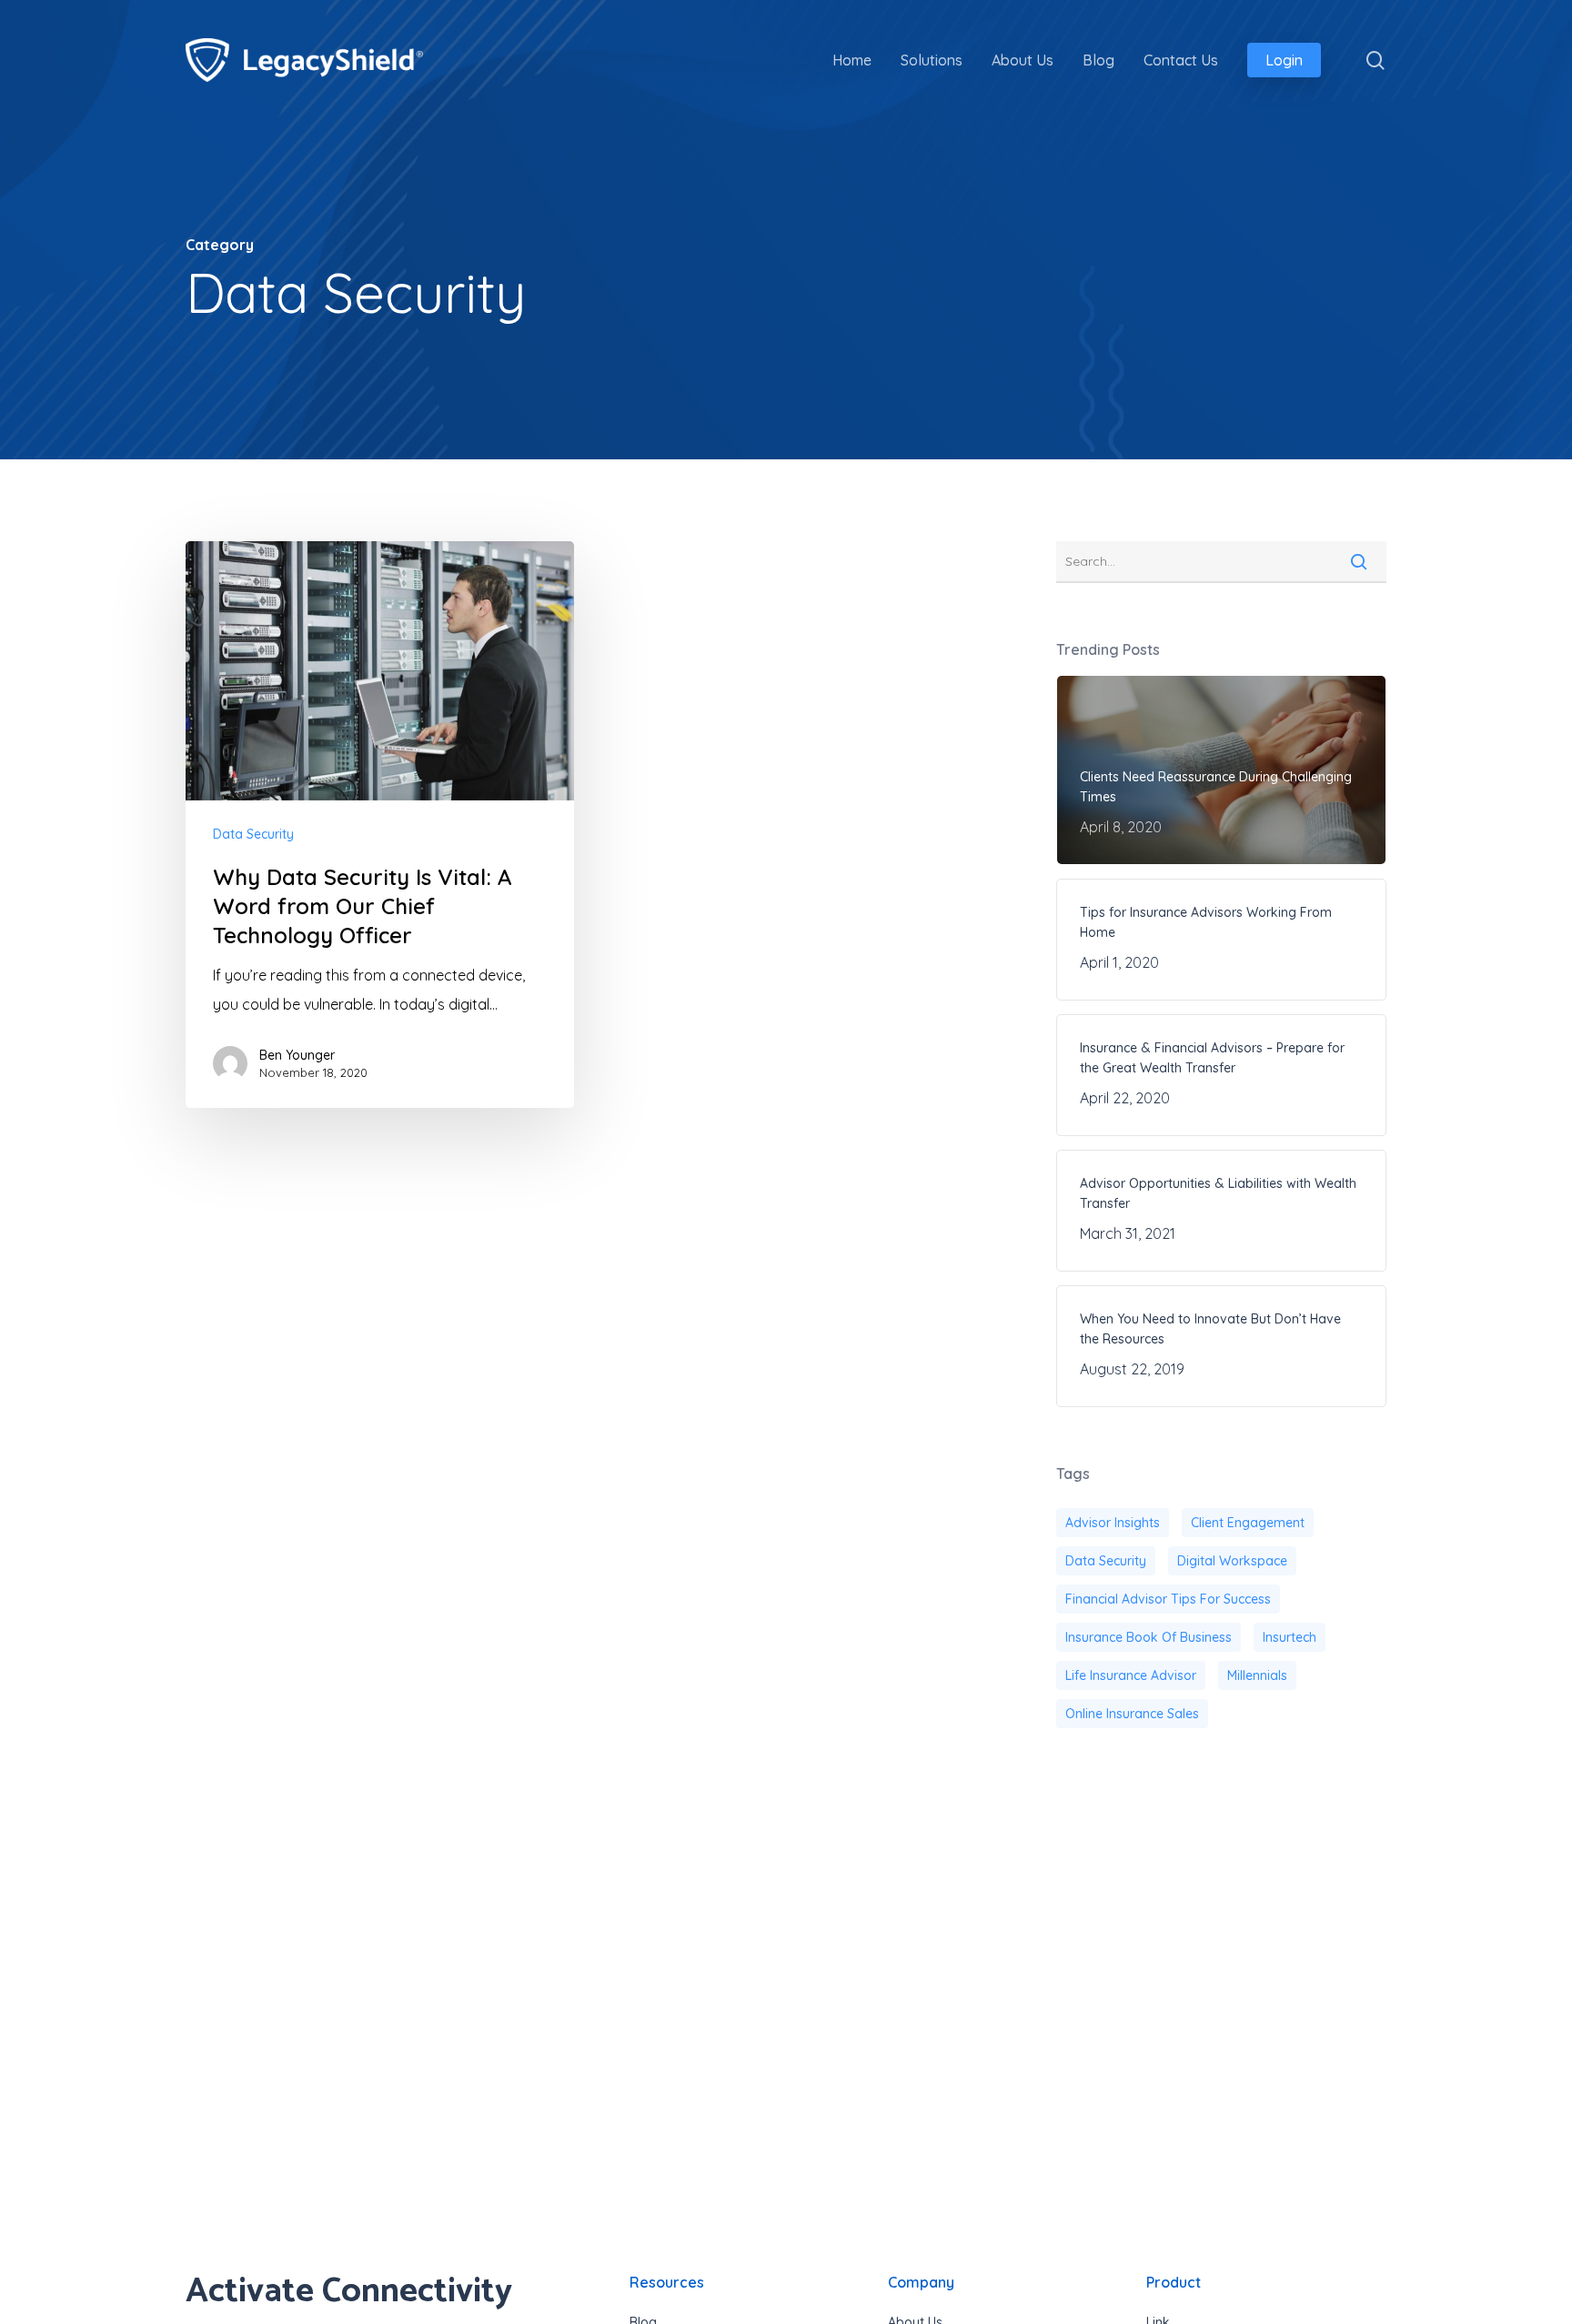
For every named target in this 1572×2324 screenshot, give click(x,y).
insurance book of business (1149, 1637)
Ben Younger (297, 1055)
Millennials (1257, 1675)
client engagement (1248, 1523)
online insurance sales (1132, 1714)
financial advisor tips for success (1168, 1599)
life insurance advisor (1131, 1675)
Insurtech (1290, 1637)
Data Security (253, 834)
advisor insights (1113, 1523)
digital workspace (1232, 1561)
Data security (1106, 1561)
